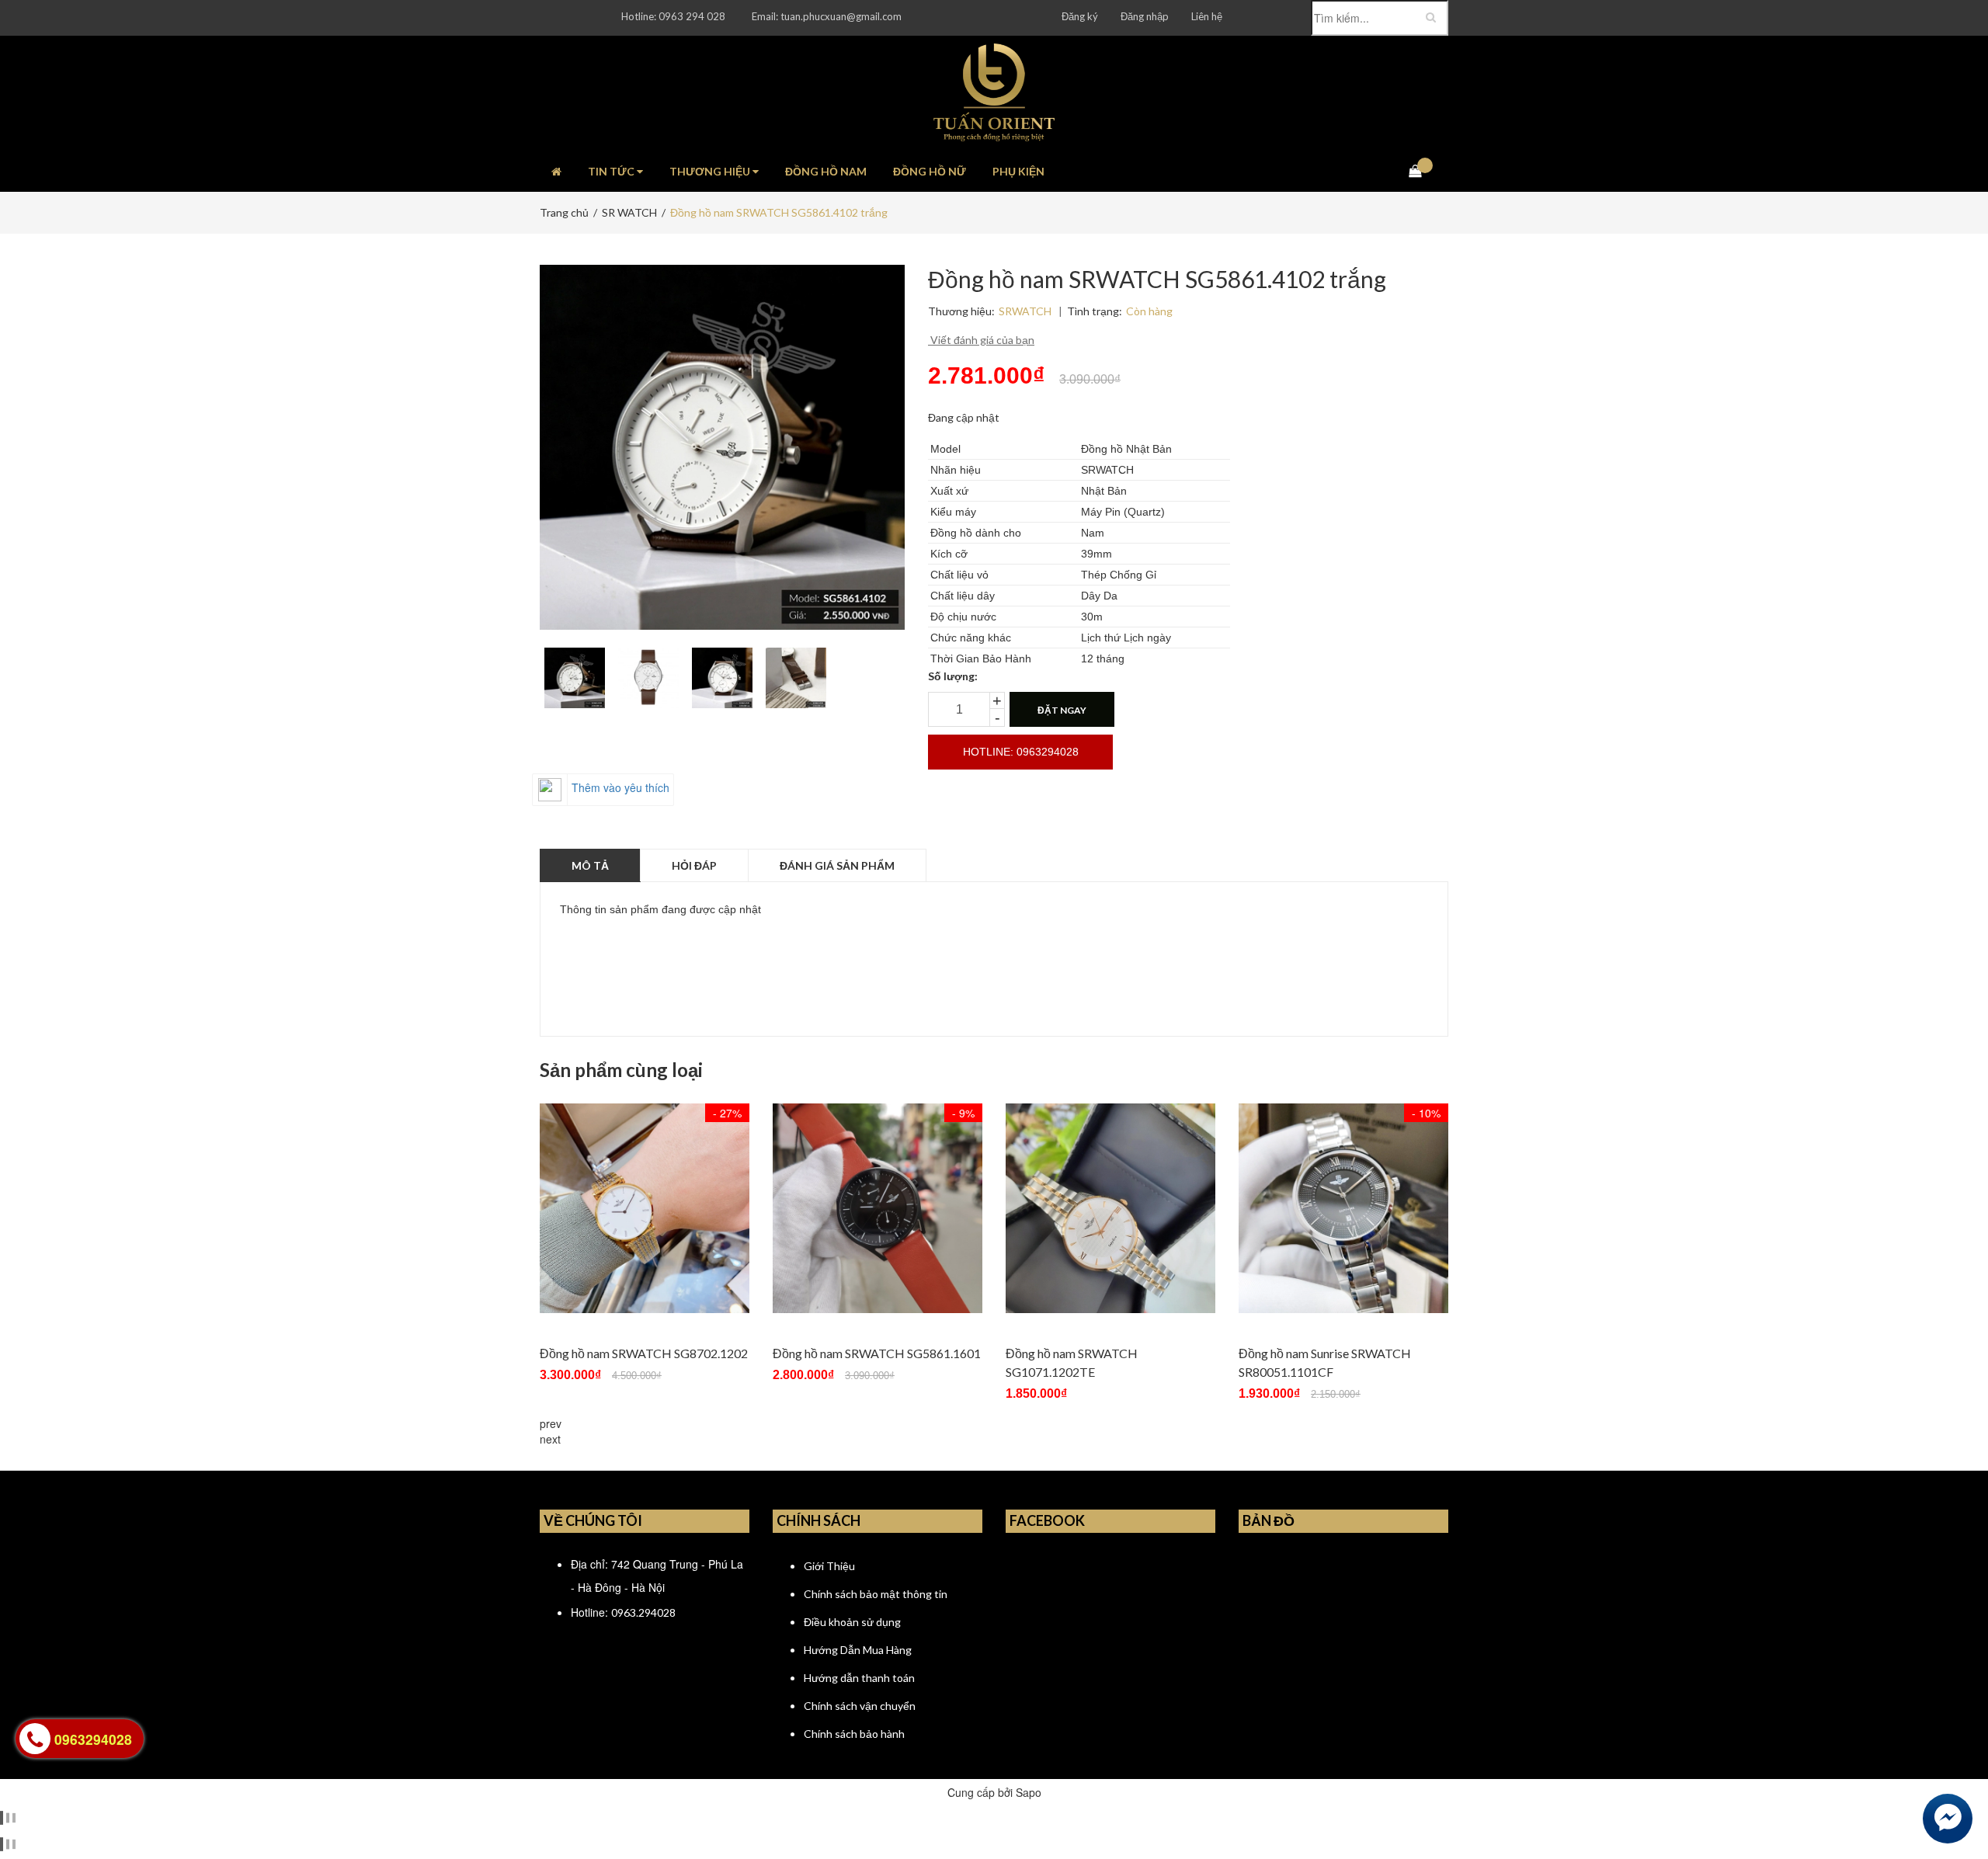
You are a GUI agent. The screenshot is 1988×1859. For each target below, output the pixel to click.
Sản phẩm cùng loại (621, 1070)
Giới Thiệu (829, 1566)
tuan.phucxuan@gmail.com (841, 16)
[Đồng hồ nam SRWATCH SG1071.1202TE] (1110, 1208)
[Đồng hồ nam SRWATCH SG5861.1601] (878, 1208)
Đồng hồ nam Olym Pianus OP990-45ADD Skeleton (209, 1792)
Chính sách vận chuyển (860, 1706)
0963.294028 (643, 1612)
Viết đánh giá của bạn (981, 340)
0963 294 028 (692, 16)
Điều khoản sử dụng (852, 1622)
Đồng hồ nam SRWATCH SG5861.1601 (877, 1353)
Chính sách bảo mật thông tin (876, 1594)
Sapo (1029, 1792)
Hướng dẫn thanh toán (859, 1678)
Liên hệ (1207, 16)
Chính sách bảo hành (854, 1734)
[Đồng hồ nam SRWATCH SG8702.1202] (645, 1208)
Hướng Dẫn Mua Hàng (858, 1650)
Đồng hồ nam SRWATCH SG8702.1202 (644, 1353)
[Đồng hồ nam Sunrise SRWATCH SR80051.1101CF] (1343, 1208)
